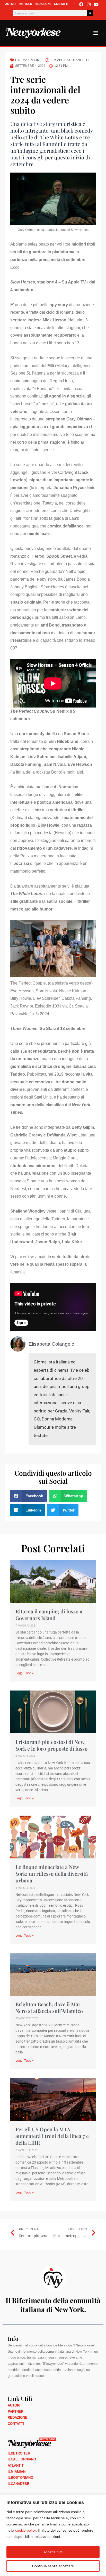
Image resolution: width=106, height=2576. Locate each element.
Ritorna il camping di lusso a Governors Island (49, 1615)
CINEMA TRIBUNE (28, 60)
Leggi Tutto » (25, 1673)
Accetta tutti (53, 2552)
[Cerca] (90, 13)
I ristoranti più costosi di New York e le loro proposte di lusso (51, 1745)
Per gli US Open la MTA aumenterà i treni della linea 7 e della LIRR (52, 2136)
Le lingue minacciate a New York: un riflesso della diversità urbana (52, 1874)
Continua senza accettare (53, 2566)
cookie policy (25, 2530)
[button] (29, 1496)
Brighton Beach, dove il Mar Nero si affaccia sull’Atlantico (49, 2007)
